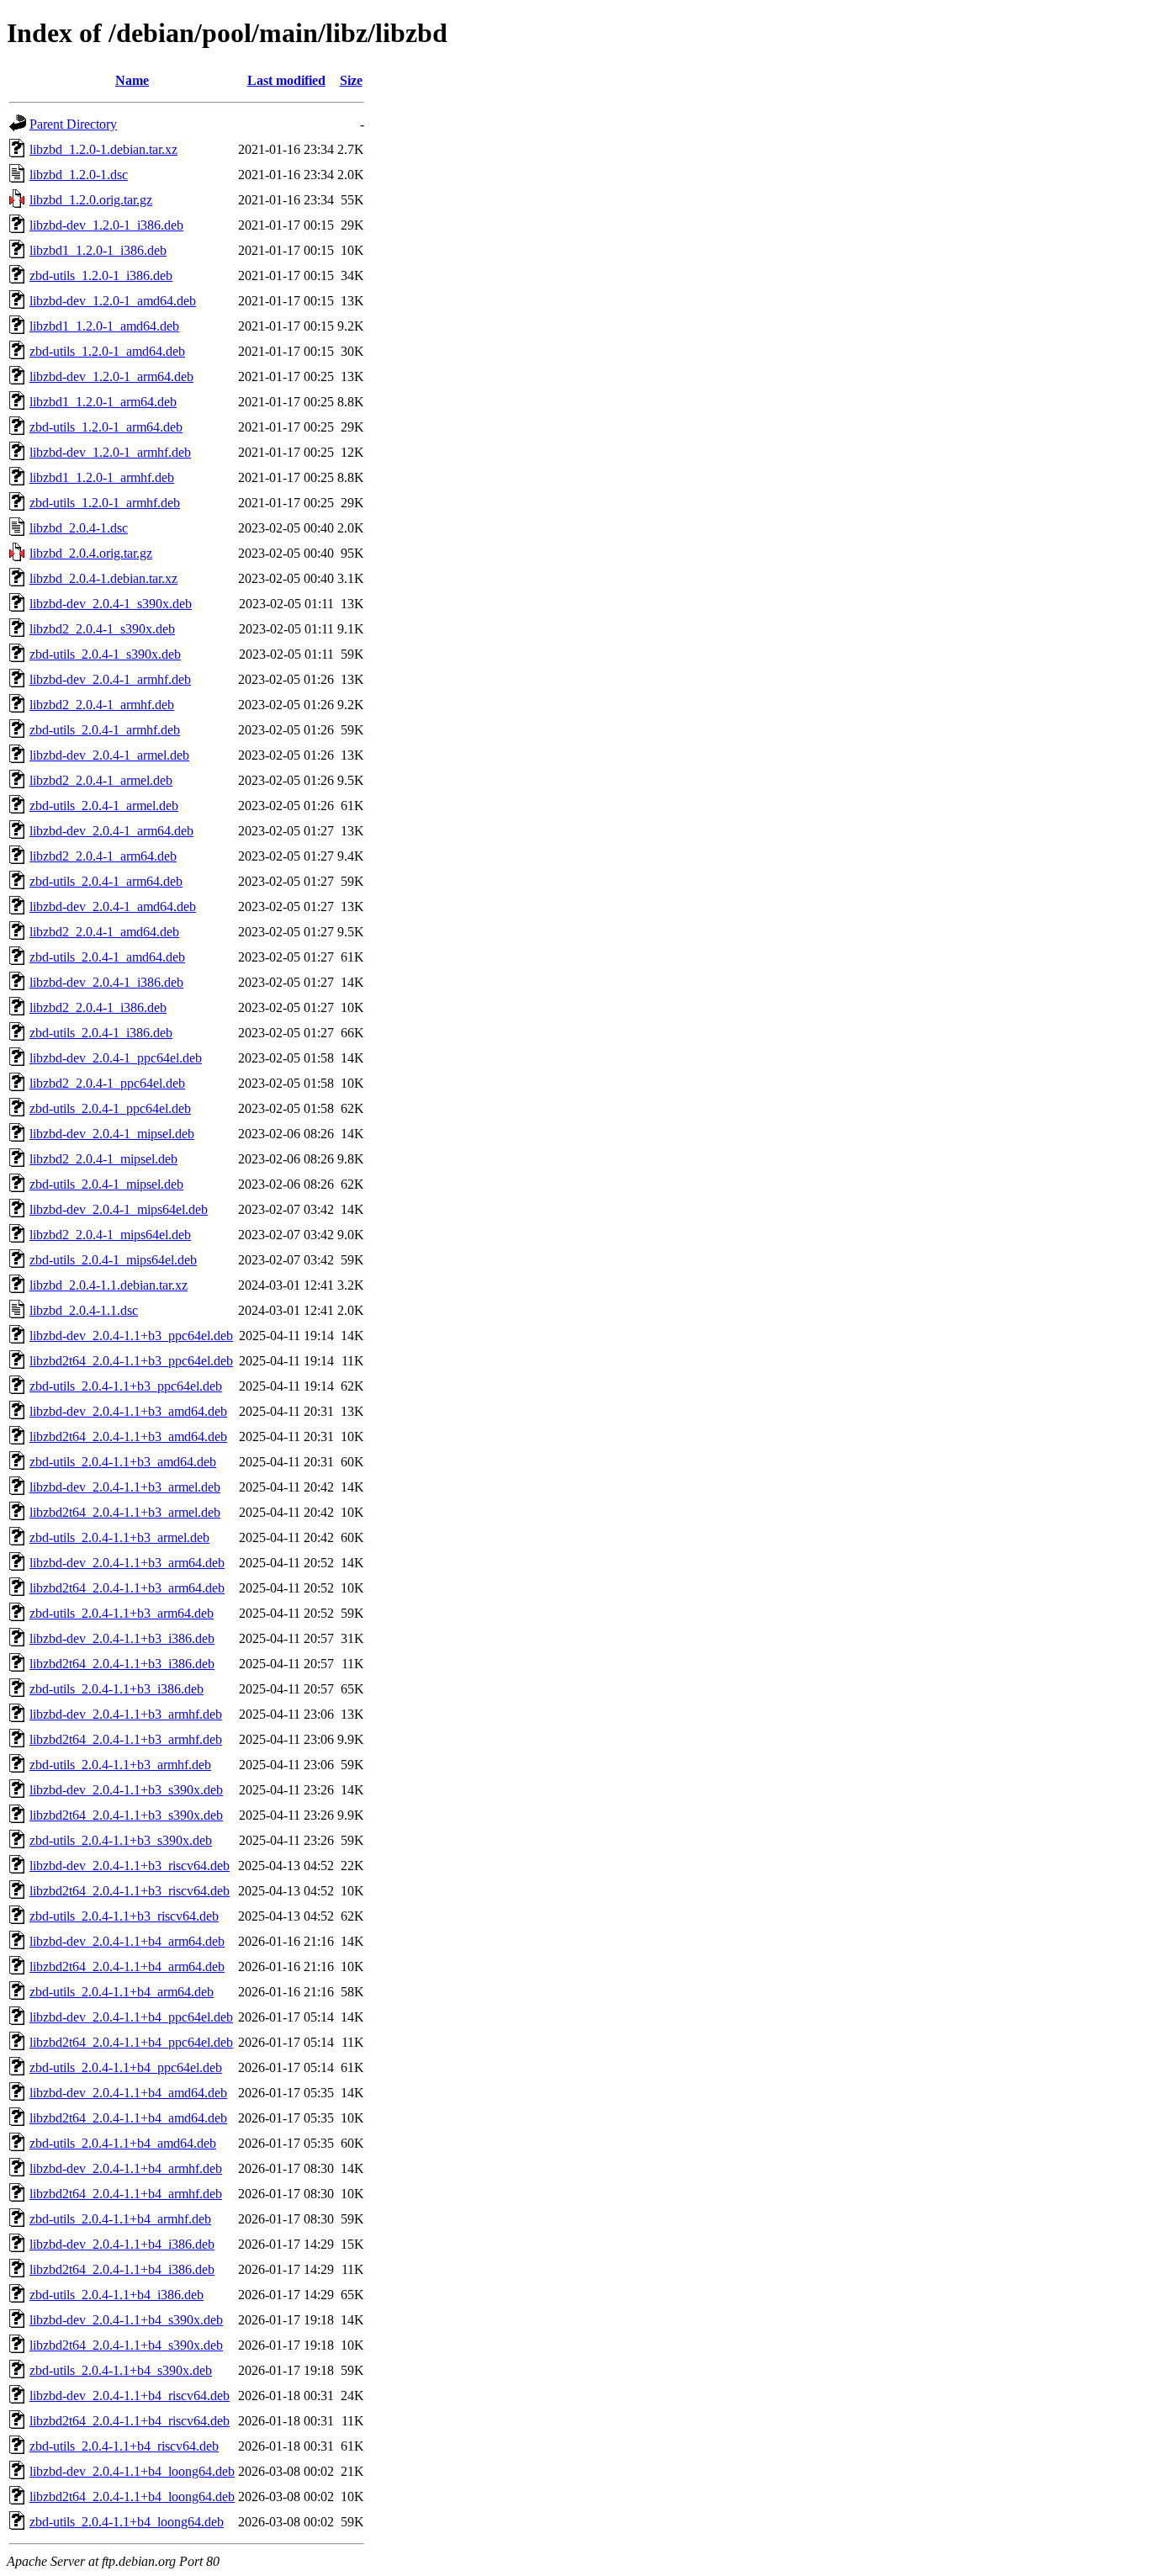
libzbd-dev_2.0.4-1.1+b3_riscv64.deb (130, 1866)
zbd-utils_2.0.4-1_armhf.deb (105, 730)
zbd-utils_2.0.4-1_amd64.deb (107, 957)
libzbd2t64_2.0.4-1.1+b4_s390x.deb (126, 2345)
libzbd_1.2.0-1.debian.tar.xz (103, 149)
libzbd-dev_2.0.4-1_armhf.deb (110, 679)
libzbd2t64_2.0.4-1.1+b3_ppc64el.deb (131, 1361)
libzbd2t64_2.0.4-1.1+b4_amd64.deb (128, 2118)
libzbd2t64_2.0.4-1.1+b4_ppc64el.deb (131, 2042)
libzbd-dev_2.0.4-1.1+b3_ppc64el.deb (131, 1336)
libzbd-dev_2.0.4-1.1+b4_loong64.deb (132, 2471)
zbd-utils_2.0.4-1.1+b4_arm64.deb (122, 1992)
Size (351, 80)
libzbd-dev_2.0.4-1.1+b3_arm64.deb (127, 1563)
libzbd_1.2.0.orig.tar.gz (91, 200)
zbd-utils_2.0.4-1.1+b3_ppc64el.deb (126, 1386)
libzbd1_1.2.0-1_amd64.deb (104, 326)
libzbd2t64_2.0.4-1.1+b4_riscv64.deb (130, 2421)
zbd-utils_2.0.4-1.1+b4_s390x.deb (121, 2370)
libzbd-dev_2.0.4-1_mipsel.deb (112, 1134)
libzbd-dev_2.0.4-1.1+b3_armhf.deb (126, 1714)
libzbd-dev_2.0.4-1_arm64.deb (111, 831)
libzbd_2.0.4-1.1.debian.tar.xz (109, 1285)
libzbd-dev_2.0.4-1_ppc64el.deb (116, 1058)
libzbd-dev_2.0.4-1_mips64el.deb (119, 1209)
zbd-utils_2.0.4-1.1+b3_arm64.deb (122, 1613)
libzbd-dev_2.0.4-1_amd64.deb (113, 906)
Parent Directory (73, 124)
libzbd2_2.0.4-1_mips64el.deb (110, 1235)
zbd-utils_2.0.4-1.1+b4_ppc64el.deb (126, 2067)
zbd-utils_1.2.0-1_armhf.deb (105, 503)
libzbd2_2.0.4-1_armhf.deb (102, 705)
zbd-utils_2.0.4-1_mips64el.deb (113, 1260)
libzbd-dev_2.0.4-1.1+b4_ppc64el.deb (131, 2017)
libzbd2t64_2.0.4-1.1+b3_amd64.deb (128, 1436)
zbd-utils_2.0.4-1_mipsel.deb (106, 1184)
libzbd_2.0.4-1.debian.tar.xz (103, 578)
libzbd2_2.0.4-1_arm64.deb (103, 856)
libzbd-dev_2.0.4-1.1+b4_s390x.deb (126, 2320)
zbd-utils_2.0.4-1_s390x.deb (105, 654)
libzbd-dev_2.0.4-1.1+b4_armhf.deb (126, 2168)
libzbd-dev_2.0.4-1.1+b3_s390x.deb (126, 1790)
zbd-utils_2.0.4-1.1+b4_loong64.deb (127, 2522)
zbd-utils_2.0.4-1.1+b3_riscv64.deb (124, 1916)
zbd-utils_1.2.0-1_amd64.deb (107, 351)
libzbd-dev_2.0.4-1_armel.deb (109, 755)
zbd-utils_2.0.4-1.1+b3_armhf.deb (120, 1765)
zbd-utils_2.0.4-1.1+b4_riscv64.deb (124, 2446)
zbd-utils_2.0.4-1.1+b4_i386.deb (116, 2295)
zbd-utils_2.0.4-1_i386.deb (101, 1033)
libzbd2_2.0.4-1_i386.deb (98, 1007)
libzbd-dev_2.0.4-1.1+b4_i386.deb (122, 2244)
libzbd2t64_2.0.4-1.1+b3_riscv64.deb (130, 1891)
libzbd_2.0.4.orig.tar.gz (91, 553)
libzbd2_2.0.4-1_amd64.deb (104, 932)
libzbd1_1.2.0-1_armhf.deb (102, 477)
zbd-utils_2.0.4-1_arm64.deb (106, 881)
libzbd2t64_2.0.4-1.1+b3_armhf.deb (126, 1739)
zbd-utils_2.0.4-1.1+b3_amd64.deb (123, 1462)
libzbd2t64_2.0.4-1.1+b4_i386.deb (122, 2269)
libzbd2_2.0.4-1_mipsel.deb (103, 1159)
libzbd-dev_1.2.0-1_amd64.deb (113, 301)
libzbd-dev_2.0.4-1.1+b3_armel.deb (125, 1487)
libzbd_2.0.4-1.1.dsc (84, 1310)
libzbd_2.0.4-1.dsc (79, 528)
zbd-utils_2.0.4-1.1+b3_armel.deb (119, 1537)
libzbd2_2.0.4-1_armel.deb (101, 780)
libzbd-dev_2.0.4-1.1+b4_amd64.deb (128, 2093)
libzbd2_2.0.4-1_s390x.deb (102, 629)
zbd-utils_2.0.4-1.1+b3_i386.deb (116, 1689)
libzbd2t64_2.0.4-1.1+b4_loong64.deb (132, 2496)
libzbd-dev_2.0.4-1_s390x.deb (111, 604)
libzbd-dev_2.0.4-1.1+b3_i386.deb (122, 1638)
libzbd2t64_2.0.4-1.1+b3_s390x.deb (126, 1815)
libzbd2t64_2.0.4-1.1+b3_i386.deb (122, 1664)
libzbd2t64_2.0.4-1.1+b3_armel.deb (125, 1512)
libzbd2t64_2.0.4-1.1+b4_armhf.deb (126, 2194)
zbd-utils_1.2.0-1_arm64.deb (106, 427)
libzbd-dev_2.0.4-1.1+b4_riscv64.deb (130, 2396)
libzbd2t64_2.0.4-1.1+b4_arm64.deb (127, 1966)
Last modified (286, 80)
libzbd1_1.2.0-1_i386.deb (98, 250)
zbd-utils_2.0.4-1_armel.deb (104, 806)
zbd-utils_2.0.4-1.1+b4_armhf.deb (120, 2219)
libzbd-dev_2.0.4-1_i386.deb (106, 982)
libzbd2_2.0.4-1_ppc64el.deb (107, 1083)
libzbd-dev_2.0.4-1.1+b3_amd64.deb (128, 1411)
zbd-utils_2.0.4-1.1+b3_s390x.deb (121, 1840)
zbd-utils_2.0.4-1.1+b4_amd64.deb (123, 2143)
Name (132, 80)
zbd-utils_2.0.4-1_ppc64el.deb (110, 1108)
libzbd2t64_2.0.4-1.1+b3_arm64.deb (127, 1588)
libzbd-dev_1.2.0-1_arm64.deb (111, 376)
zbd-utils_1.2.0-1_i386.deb (101, 276)
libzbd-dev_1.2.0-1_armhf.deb (110, 452)
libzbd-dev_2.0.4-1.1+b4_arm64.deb (127, 1941)
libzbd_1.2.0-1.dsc (79, 175)
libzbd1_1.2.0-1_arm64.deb (103, 402)
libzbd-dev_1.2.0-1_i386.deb (106, 225)
